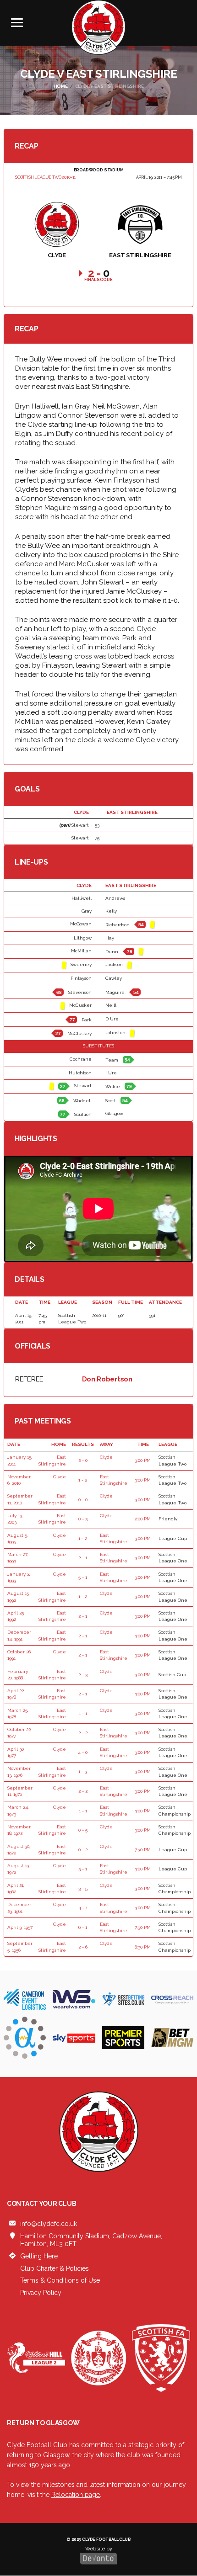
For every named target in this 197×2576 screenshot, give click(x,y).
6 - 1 (83, 1927)
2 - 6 (83, 1947)
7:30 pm (143, 1850)
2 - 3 (83, 1675)
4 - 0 (83, 1752)
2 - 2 (83, 1733)
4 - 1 (83, 1908)
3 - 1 (83, 1869)
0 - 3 (83, 1519)
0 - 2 (83, 1850)
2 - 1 (83, 1558)
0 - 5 (83, 1830)
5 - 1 (83, 1577)
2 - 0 (83, 1460)
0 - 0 (83, 1500)
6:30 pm (143, 1947)
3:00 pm (143, 1460)
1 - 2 (83, 1480)
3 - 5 (83, 1888)
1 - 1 (83, 1713)
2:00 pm (143, 1519)
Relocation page (76, 2495)
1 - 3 (83, 1771)
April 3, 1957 (20, 1927)
